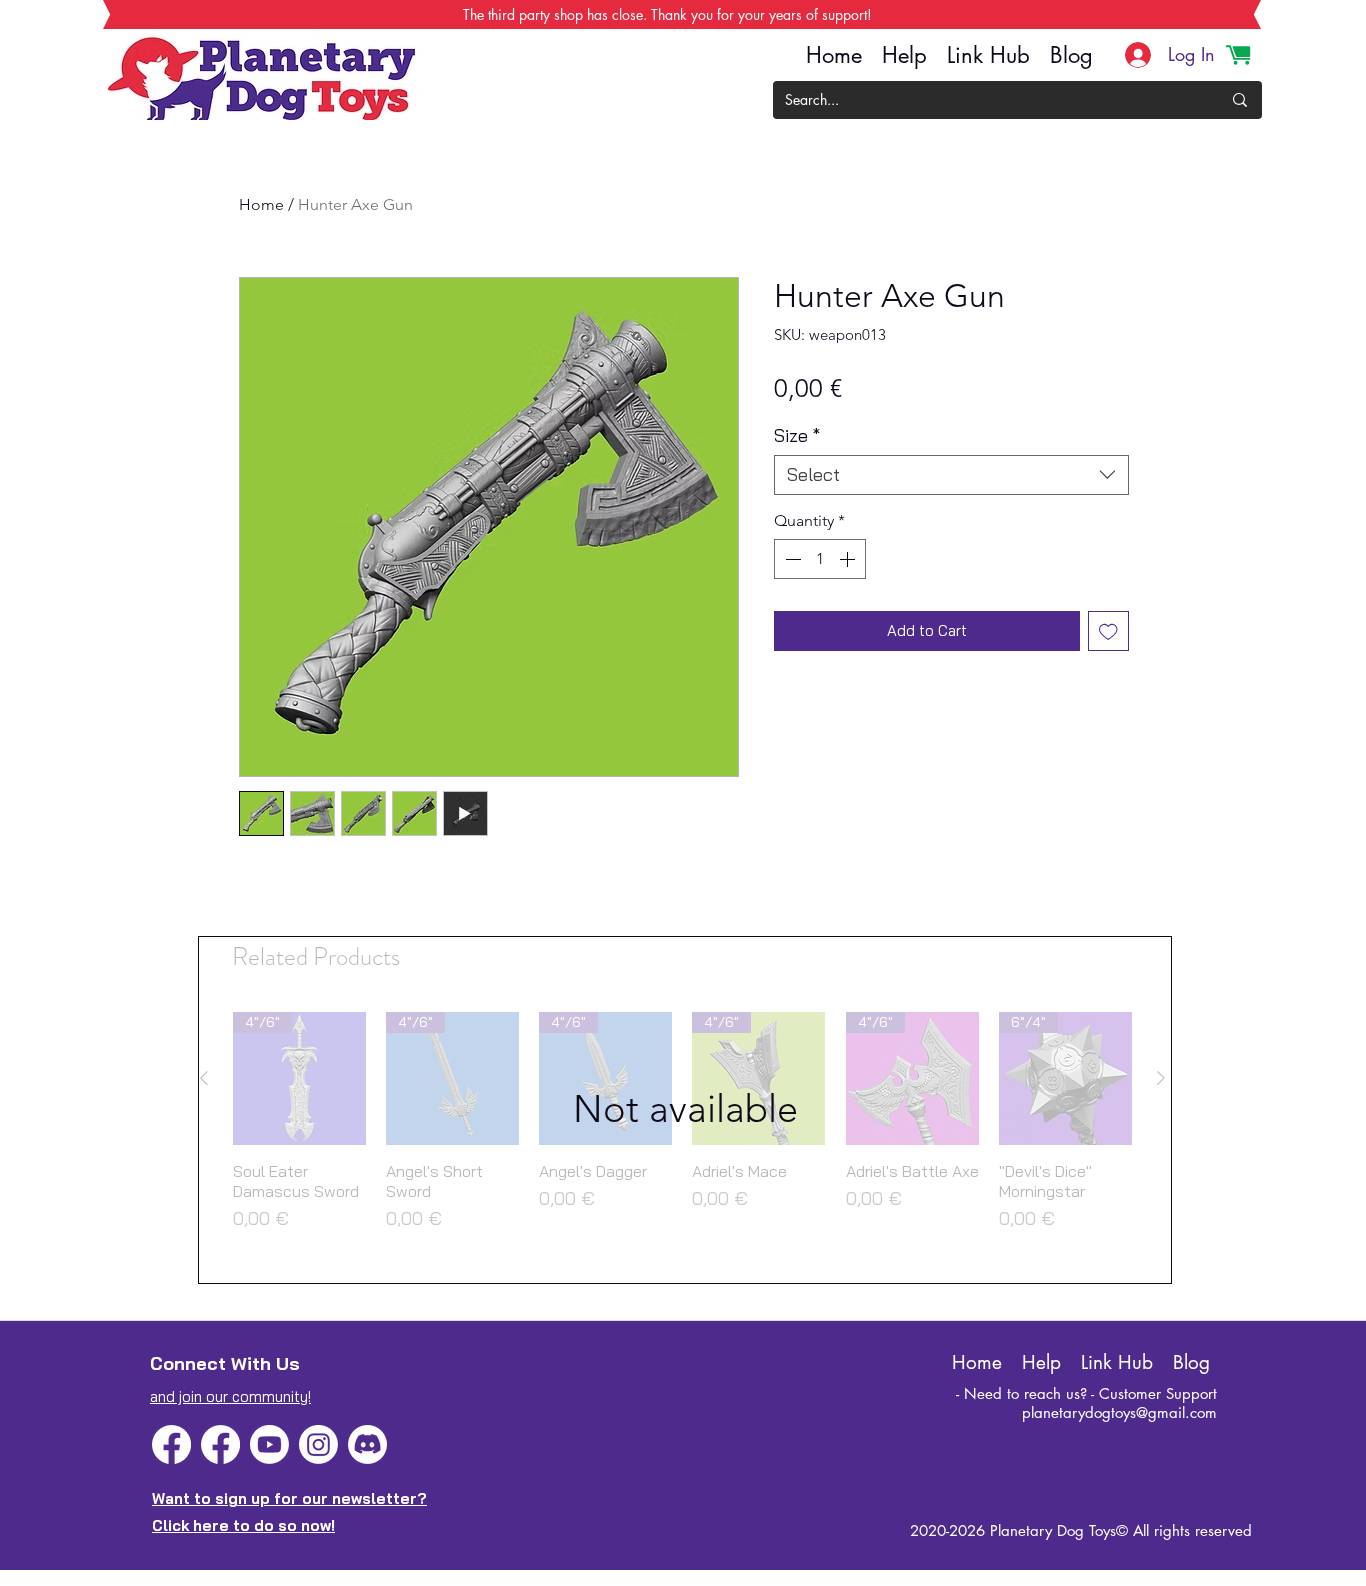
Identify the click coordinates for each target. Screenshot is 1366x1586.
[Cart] (1238, 55)
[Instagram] (318, 1444)
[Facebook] (171, 1444)
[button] (685, 1110)
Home (261, 204)
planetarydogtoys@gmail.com (1119, 1412)
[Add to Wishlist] (1108, 631)
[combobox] (951, 475)
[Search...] (1240, 100)
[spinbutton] (820, 559)
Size (797, 436)
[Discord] (367, 1444)
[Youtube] (269, 1444)
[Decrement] (791, 559)
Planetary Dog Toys (1053, 1530)
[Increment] (849, 559)
